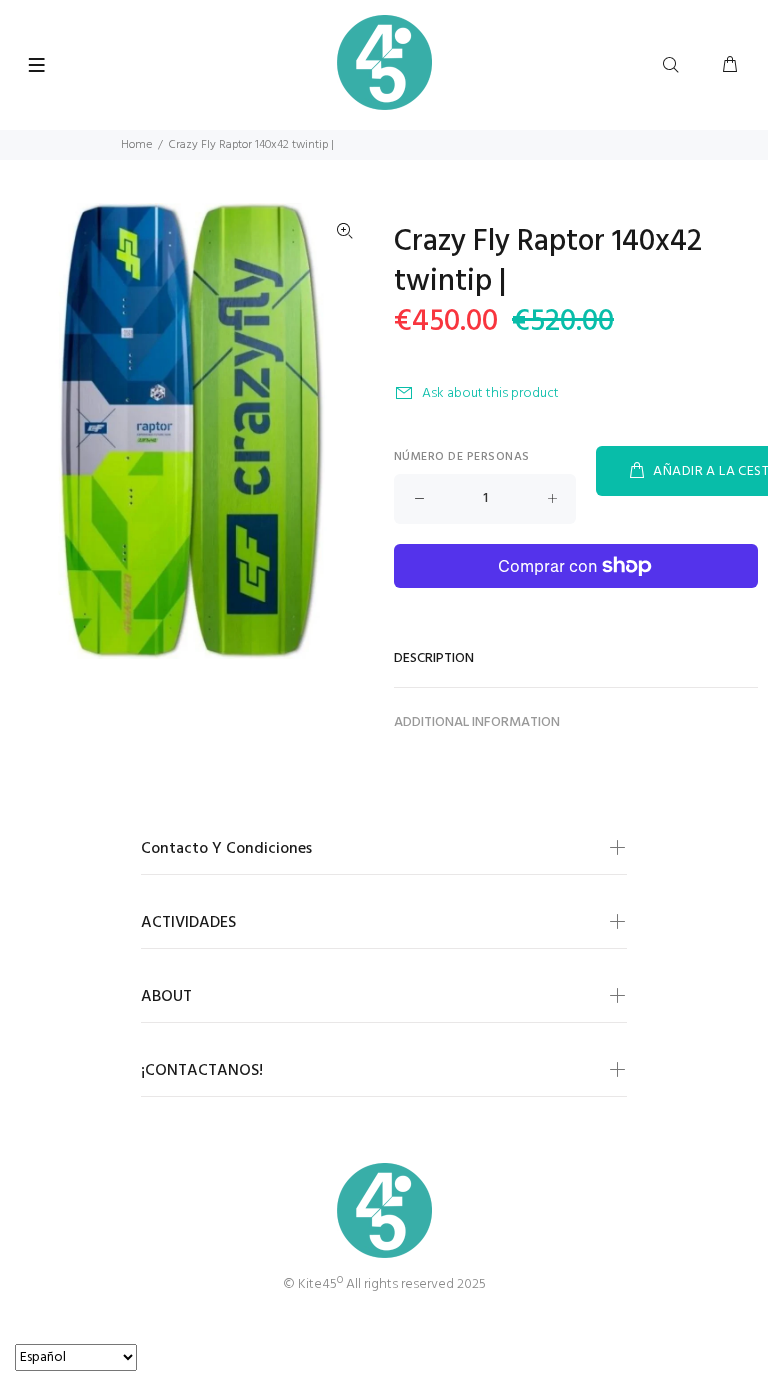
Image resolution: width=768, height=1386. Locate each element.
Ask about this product (490, 393)
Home (136, 145)
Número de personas (462, 457)
